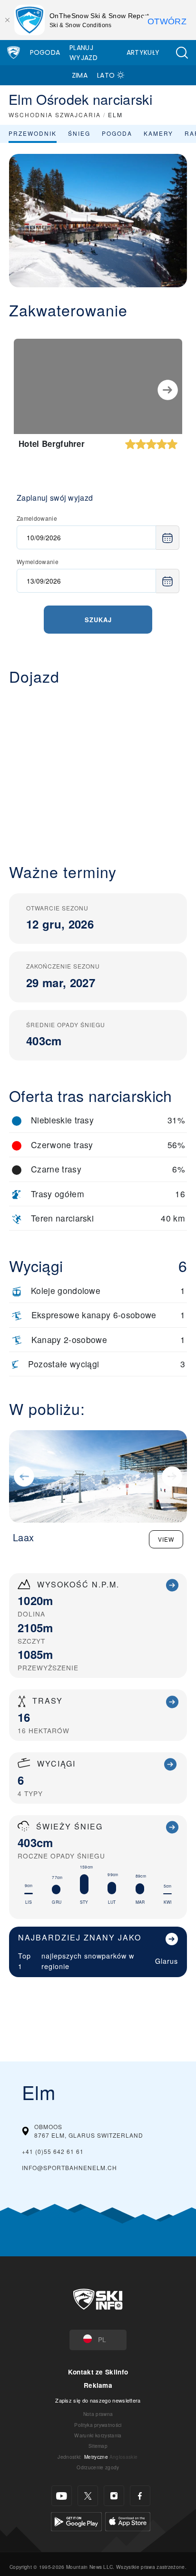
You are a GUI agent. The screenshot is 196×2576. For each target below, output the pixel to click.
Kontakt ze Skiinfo (98, 2372)
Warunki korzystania (98, 2435)
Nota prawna (98, 2414)
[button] (182, 53)
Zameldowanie (37, 518)
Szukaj (98, 620)
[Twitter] (88, 2496)
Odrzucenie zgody (98, 2467)
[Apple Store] (128, 2520)
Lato (106, 75)
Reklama (98, 2385)
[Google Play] (76, 2520)
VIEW (166, 1539)
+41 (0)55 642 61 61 (53, 2151)
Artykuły (143, 52)
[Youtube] (62, 2496)
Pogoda (45, 52)
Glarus (167, 1961)
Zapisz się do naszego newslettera (98, 2400)
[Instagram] (114, 2496)
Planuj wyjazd (83, 53)
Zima (80, 75)
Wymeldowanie (38, 561)
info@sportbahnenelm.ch (69, 2167)
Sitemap (98, 2446)
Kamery (158, 133)
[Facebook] (140, 2496)
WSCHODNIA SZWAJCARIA (55, 115)
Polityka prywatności (98, 2425)
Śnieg (79, 133)
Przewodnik (33, 133)
